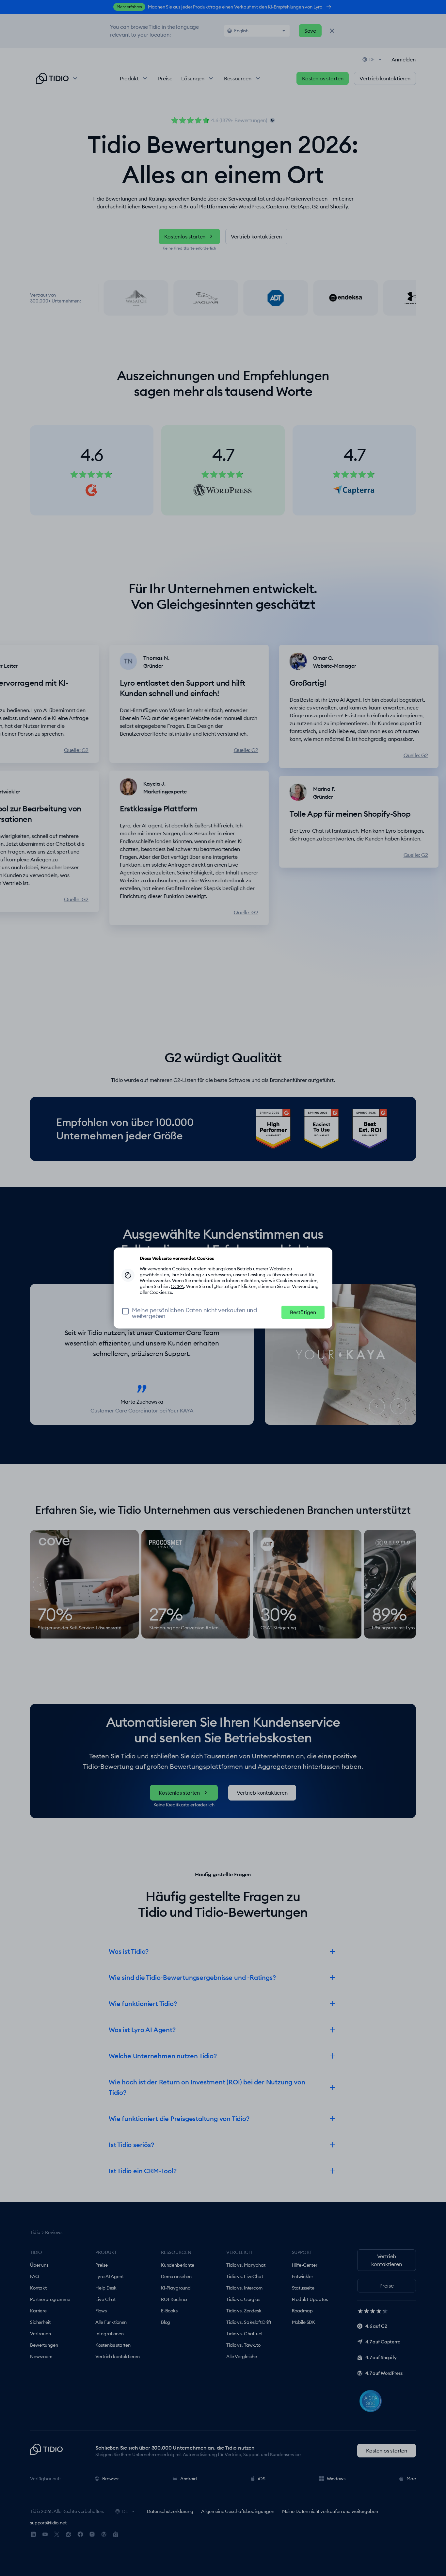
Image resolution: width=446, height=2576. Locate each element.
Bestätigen (303, 1312)
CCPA (177, 1286)
